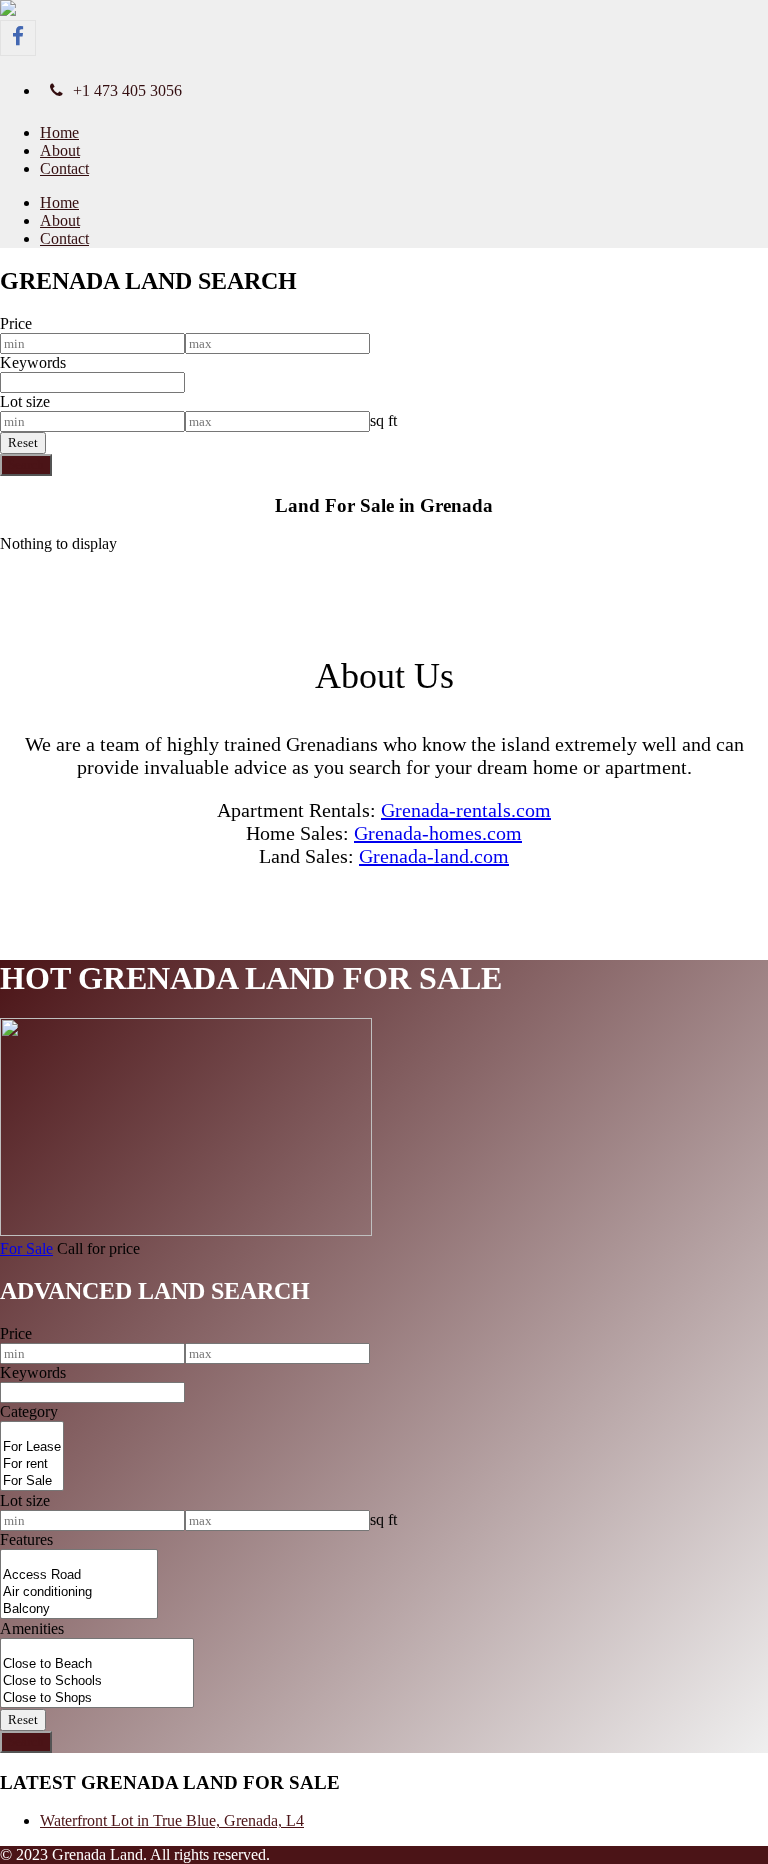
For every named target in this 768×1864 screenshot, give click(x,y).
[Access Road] (79, 1575)
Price (16, 323)
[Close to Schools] (97, 1681)
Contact (64, 168)
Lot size (25, 401)
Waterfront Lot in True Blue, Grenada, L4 (172, 1820)
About (60, 150)
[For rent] (32, 1464)
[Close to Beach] (97, 1664)
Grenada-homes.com (438, 833)
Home (59, 132)
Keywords (33, 362)
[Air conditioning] (79, 1592)
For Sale (26, 1248)
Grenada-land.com (434, 856)
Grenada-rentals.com (466, 810)
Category (29, 1411)
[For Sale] (32, 1481)
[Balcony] (79, 1609)
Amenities (32, 1628)
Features (26, 1539)
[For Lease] (32, 1447)
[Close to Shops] (97, 1698)
